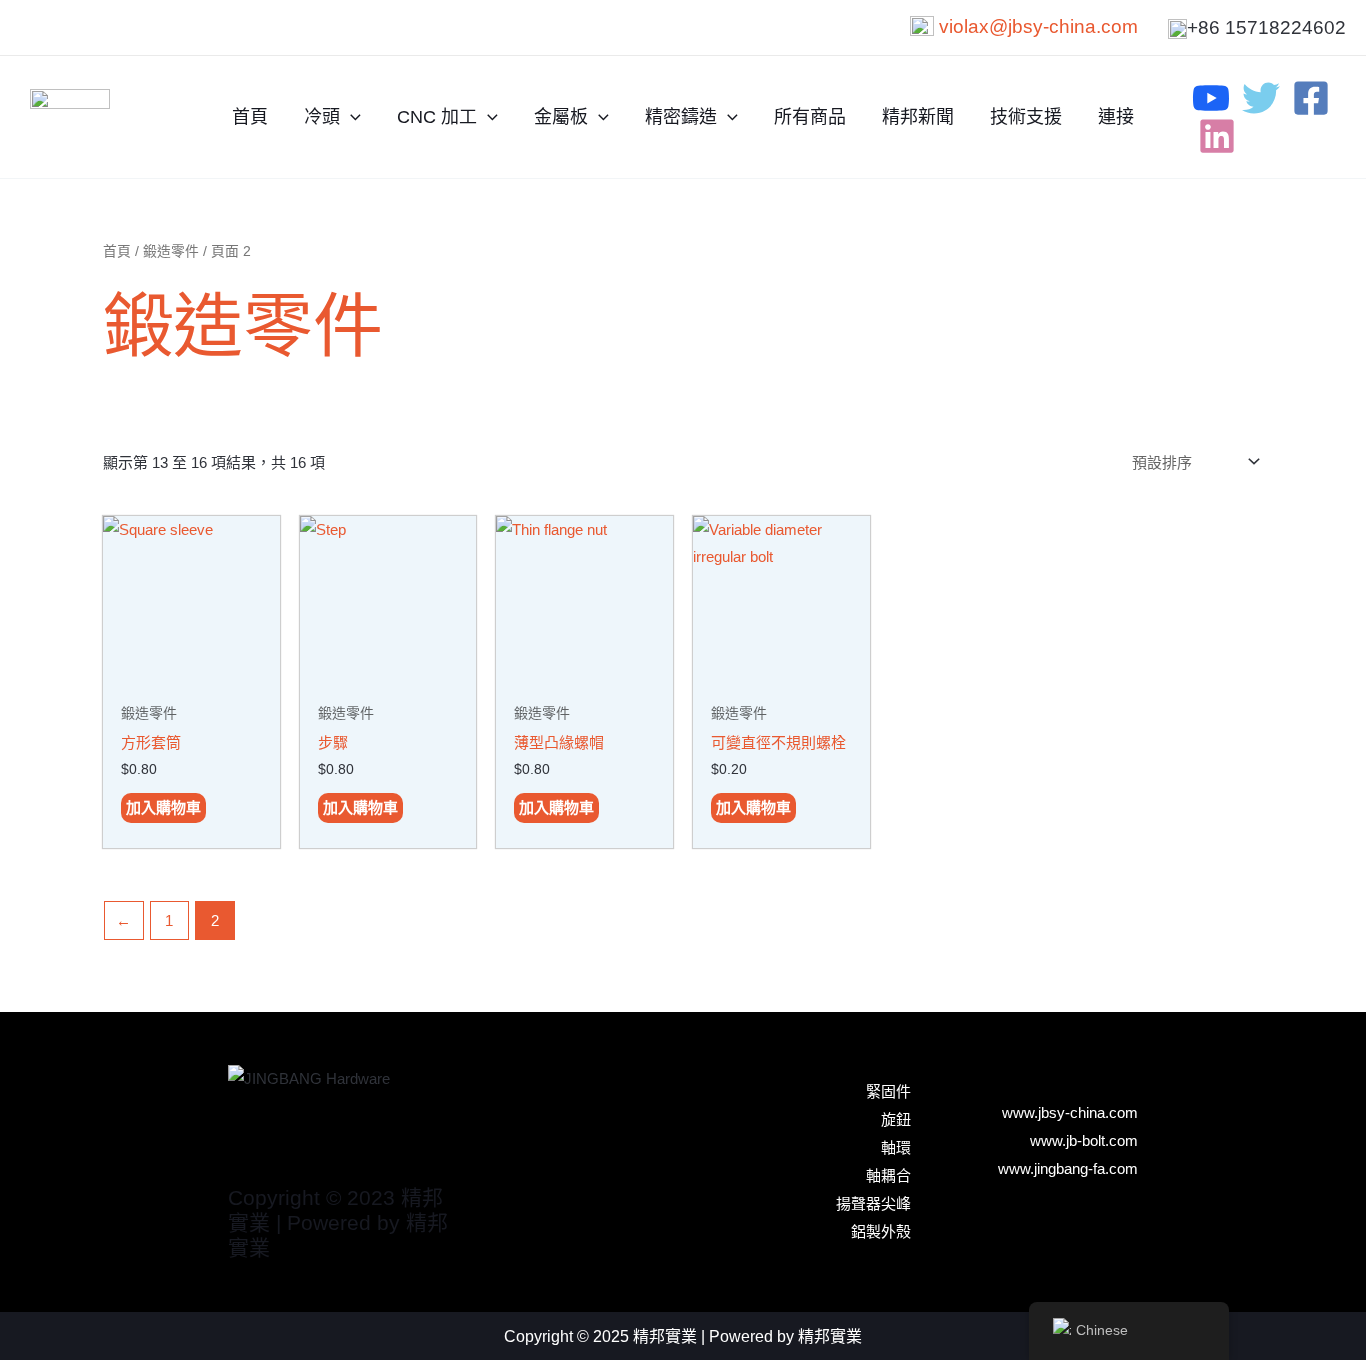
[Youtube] (1211, 98)
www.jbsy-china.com (1070, 1112)
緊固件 (888, 1091)
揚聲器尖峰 (873, 1203)
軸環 (896, 1147)
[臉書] (1311, 98)
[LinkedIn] (1217, 136)
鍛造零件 (171, 251)
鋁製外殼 (881, 1231)
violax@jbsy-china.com (1038, 26)
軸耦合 (888, 1175)
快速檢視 (191, 675)
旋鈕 (896, 1119)
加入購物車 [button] (163, 807)
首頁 (117, 251)
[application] (350, 117)
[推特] (1261, 98)
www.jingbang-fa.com (1068, 1168)
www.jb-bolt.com (1084, 1140)
